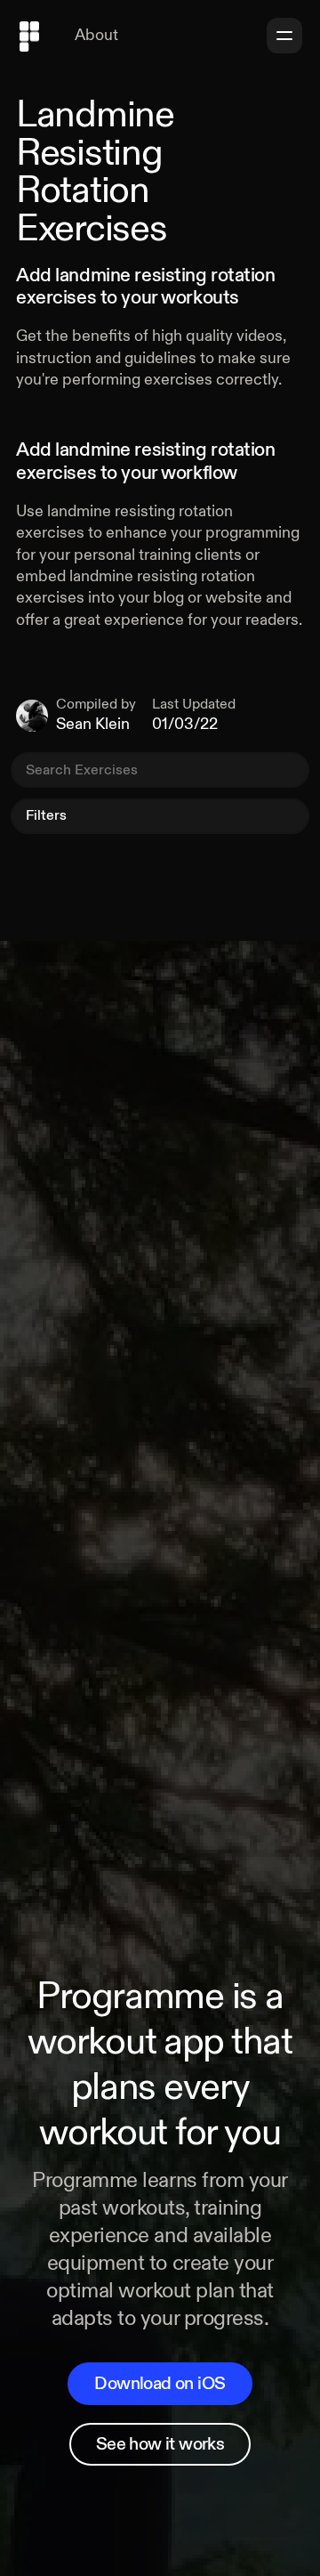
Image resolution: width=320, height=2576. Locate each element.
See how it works (160, 2444)
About (96, 35)
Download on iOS (160, 2383)
